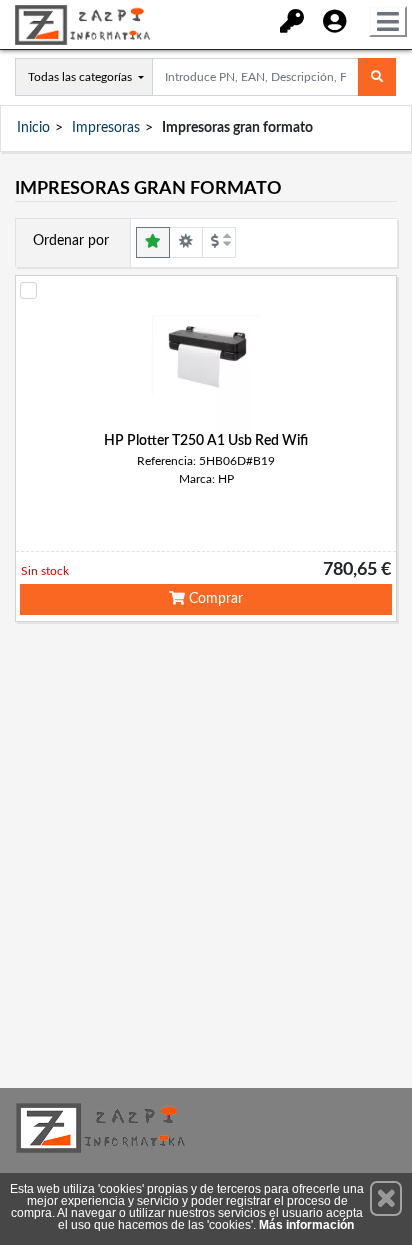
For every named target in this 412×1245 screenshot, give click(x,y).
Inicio (33, 128)
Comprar (214, 599)
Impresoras (106, 128)
